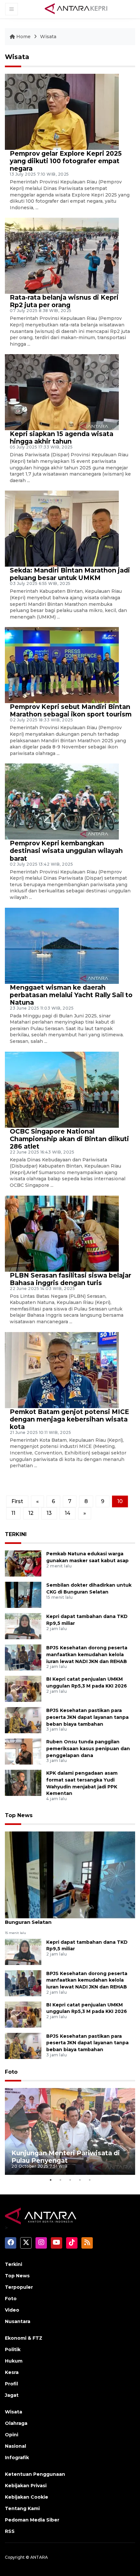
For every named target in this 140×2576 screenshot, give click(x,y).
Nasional (15, 2446)
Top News (19, 1815)
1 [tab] (50, 2180)
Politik (13, 2349)
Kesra (12, 2372)
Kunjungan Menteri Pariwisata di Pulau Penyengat (66, 2157)
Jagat (12, 2395)
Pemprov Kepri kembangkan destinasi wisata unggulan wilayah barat (66, 851)
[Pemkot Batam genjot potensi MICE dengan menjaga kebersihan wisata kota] (62, 1369)
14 (68, 1513)
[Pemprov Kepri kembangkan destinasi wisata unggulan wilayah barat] (62, 801)
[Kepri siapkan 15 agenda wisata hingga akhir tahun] (62, 392)
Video (12, 2310)
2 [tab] (60, 2180)
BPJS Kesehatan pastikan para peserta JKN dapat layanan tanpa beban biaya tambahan (87, 1717)
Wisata (48, 37)
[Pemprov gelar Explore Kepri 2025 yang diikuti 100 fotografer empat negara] (62, 111)
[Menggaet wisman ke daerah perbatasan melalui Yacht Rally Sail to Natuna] (62, 945)
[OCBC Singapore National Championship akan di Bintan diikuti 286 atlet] (62, 1089)
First (17, 1501)
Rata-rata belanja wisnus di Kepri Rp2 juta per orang (64, 301)
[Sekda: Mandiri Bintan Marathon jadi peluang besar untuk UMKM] (62, 528)
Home (23, 37)
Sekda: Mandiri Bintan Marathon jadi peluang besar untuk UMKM (70, 574)
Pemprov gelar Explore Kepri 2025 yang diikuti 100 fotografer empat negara (66, 161)
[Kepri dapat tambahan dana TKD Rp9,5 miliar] (23, 1626)
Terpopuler (19, 2287)
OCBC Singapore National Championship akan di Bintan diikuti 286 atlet (69, 1139)
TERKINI (16, 1534)
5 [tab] (90, 2180)
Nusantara (18, 2321)
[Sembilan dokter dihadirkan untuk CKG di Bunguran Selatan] (23, 1594)
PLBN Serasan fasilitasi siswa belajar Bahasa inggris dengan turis (70, 1279)
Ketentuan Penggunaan (35, 2474)
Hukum (14, 2361)
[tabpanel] (70, 2132)
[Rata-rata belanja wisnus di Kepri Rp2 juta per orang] (62, 255)
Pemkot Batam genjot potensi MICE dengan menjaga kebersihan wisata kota (69, 1419)
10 (120, 1501)
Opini (12, 2435)
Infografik (17, 2458)
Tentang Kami (22, 2508)
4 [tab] (80, 2180)
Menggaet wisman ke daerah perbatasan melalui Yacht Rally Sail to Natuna (71, 995)
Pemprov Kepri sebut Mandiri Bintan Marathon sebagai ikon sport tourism (71, 710)
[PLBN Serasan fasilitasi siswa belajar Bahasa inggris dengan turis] (62, 1233)
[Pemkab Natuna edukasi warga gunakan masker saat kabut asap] (23, 1563)
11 (13, 1513)
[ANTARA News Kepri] (76, 9)
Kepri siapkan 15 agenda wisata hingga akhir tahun (62, 438)
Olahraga (16, 2423)
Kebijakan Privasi (26, 2486)
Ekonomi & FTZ (24, 2338)
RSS (10, 2531)
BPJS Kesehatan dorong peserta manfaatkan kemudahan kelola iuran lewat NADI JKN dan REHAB (87, 1655)
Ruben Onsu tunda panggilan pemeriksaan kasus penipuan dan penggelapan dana (88, 1749)
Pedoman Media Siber (32, 2520)
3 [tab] (70, 2180)
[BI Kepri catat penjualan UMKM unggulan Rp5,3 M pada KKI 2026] (23, 1688)
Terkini (14, 2264)
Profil (11, 2384)
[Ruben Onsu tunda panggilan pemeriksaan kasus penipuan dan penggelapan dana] (23, 1751)
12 (31, 1513)
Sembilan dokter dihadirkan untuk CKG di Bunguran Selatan (59, 1919)
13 (49, 1513)
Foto (11, 2072)
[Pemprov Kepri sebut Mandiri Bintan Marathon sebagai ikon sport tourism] (62, 665)
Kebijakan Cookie (27, 2497)
